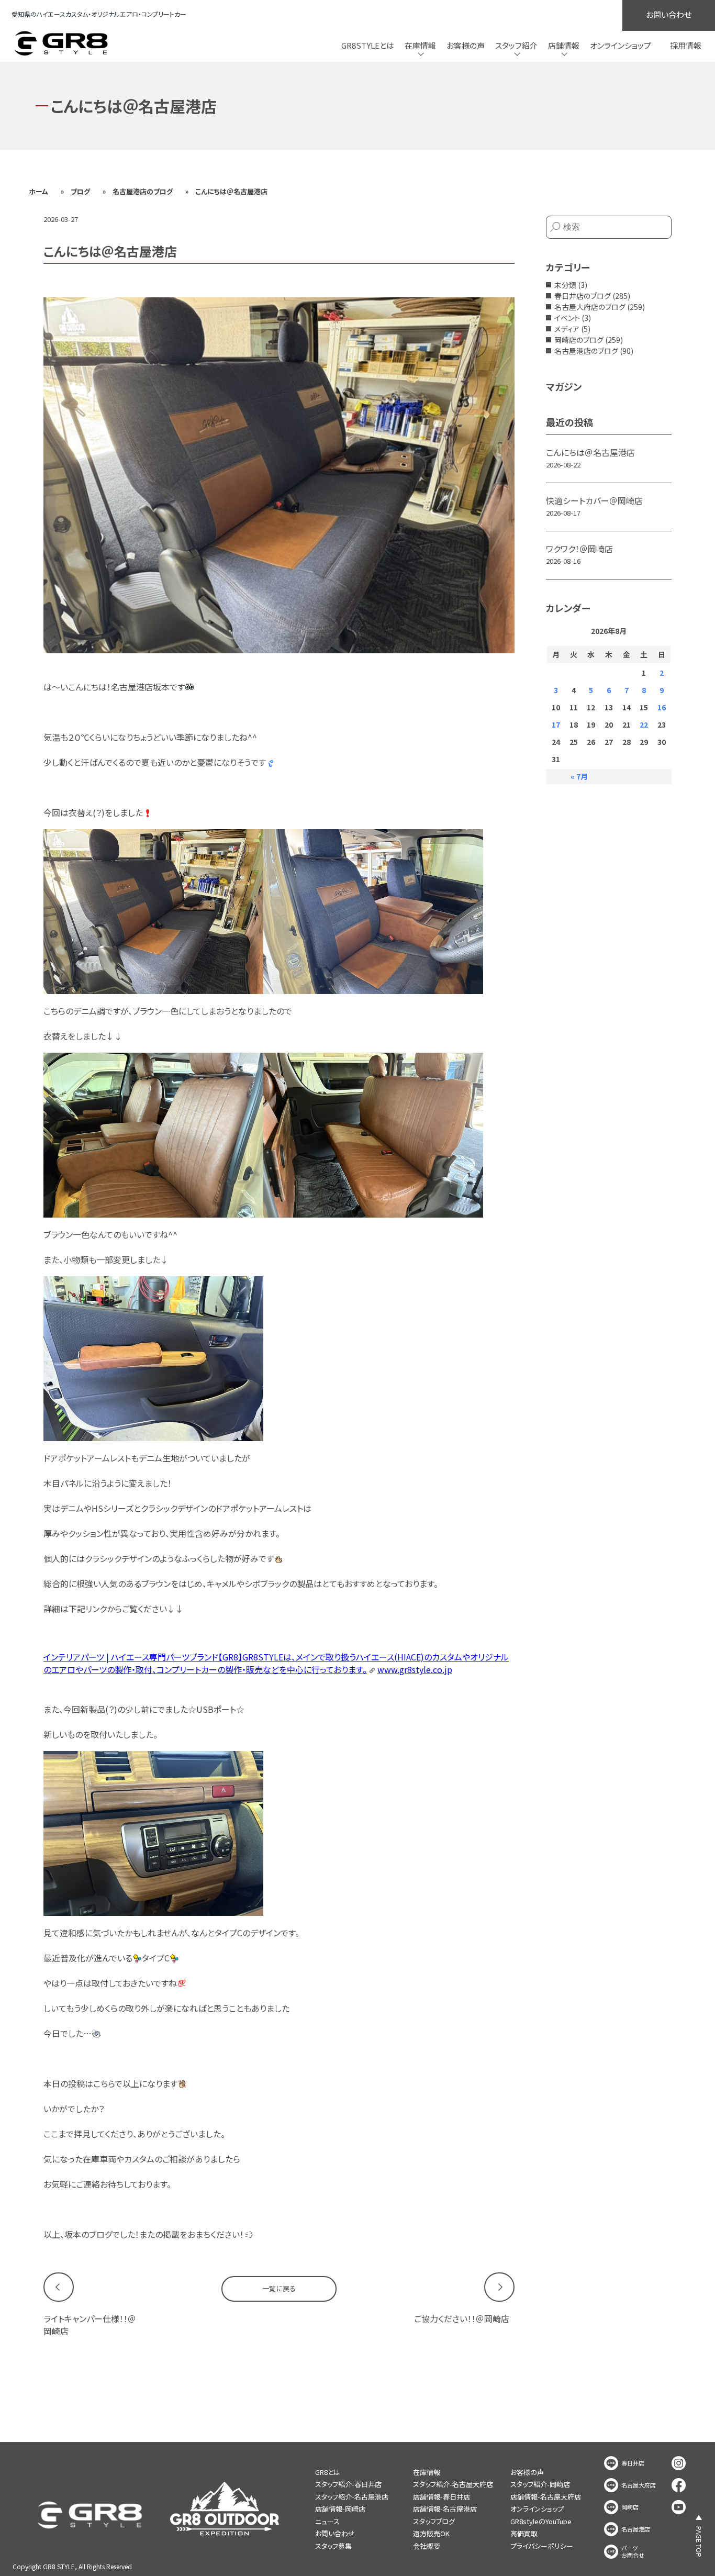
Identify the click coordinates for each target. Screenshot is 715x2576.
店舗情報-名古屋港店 (445, 2509)
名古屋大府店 (639, 2485)
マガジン (564, 386)
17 (556, 724)
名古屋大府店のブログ (590, 307)
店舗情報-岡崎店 (340, 2509)
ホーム (38, 191)
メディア (567, 329)
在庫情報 (427, 2472)
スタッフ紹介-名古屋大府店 (453, 2484)
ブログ (80, 191)
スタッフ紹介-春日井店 (348, 2484)
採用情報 (686, 45)
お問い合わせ (669, 14)
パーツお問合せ (633, 2552)
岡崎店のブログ (579, 340)
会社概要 (427, 2546)
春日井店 (633, 2463)
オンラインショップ (621, 45)
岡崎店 (630, 2507)
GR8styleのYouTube (541, 2521)
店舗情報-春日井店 (442, 2497)
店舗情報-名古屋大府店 (546, 2497)
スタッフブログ (434, 2521)
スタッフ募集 (333, 2546)
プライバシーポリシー (542, 2546)
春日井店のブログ (583, 296)
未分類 (565, 285)
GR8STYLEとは (368, 45)
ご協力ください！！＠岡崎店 (462, 2318)
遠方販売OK (431, 2533)
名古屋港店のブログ (143, 191)
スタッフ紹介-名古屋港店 (352, 2497)
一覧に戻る (279, 2288)
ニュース (327, 2521)
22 (644, 724)
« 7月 (579, 776)
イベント (567, 318)
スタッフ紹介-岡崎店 (540, 2484)
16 (662, 707)
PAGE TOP (699, 2542)
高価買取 (524, 2533)
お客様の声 (466, 45)
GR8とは (328, 2472)
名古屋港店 (636, 2529)
